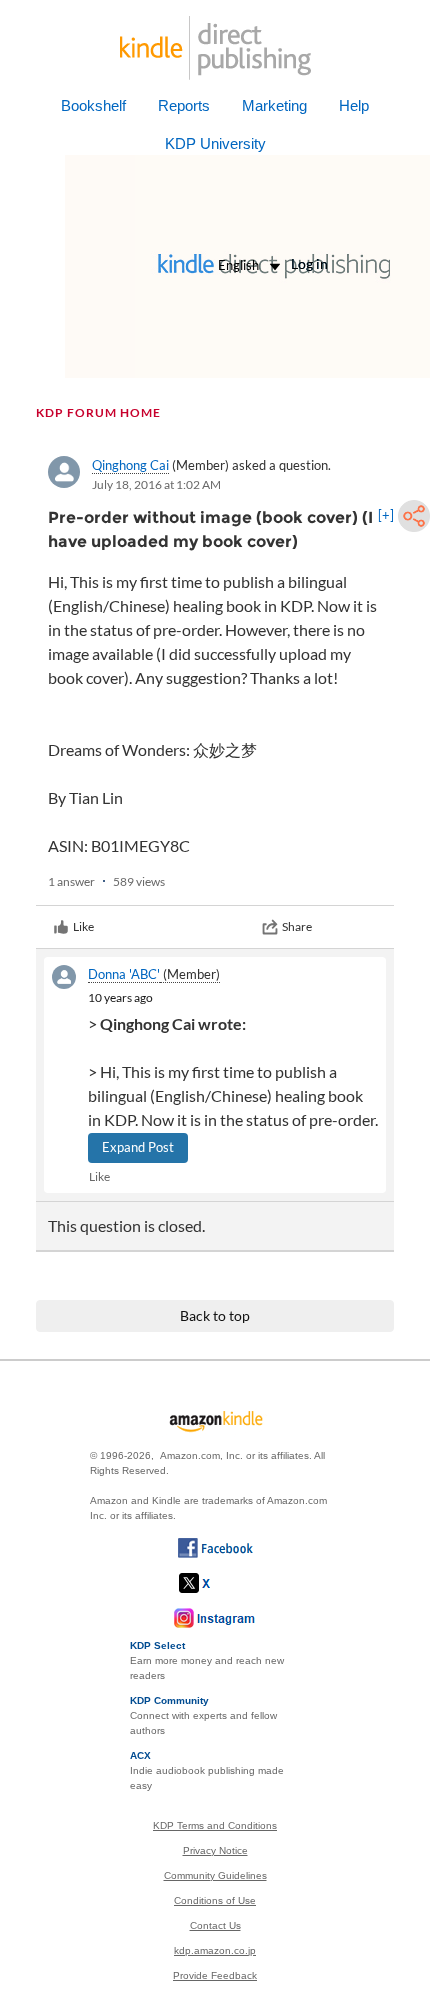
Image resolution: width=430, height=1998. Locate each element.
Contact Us (215, 1925)
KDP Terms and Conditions (215, 1825)
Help (354, 105)
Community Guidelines (215, 1875)
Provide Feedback (215, 1975)
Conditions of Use (215, 1900)
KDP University (215, 143)
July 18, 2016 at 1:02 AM (156, 484)
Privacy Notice (215, 1850)
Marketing (274, 105)
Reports (184, 105)
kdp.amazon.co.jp (215, 1950)
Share (297, 926)
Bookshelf (93, 105)
